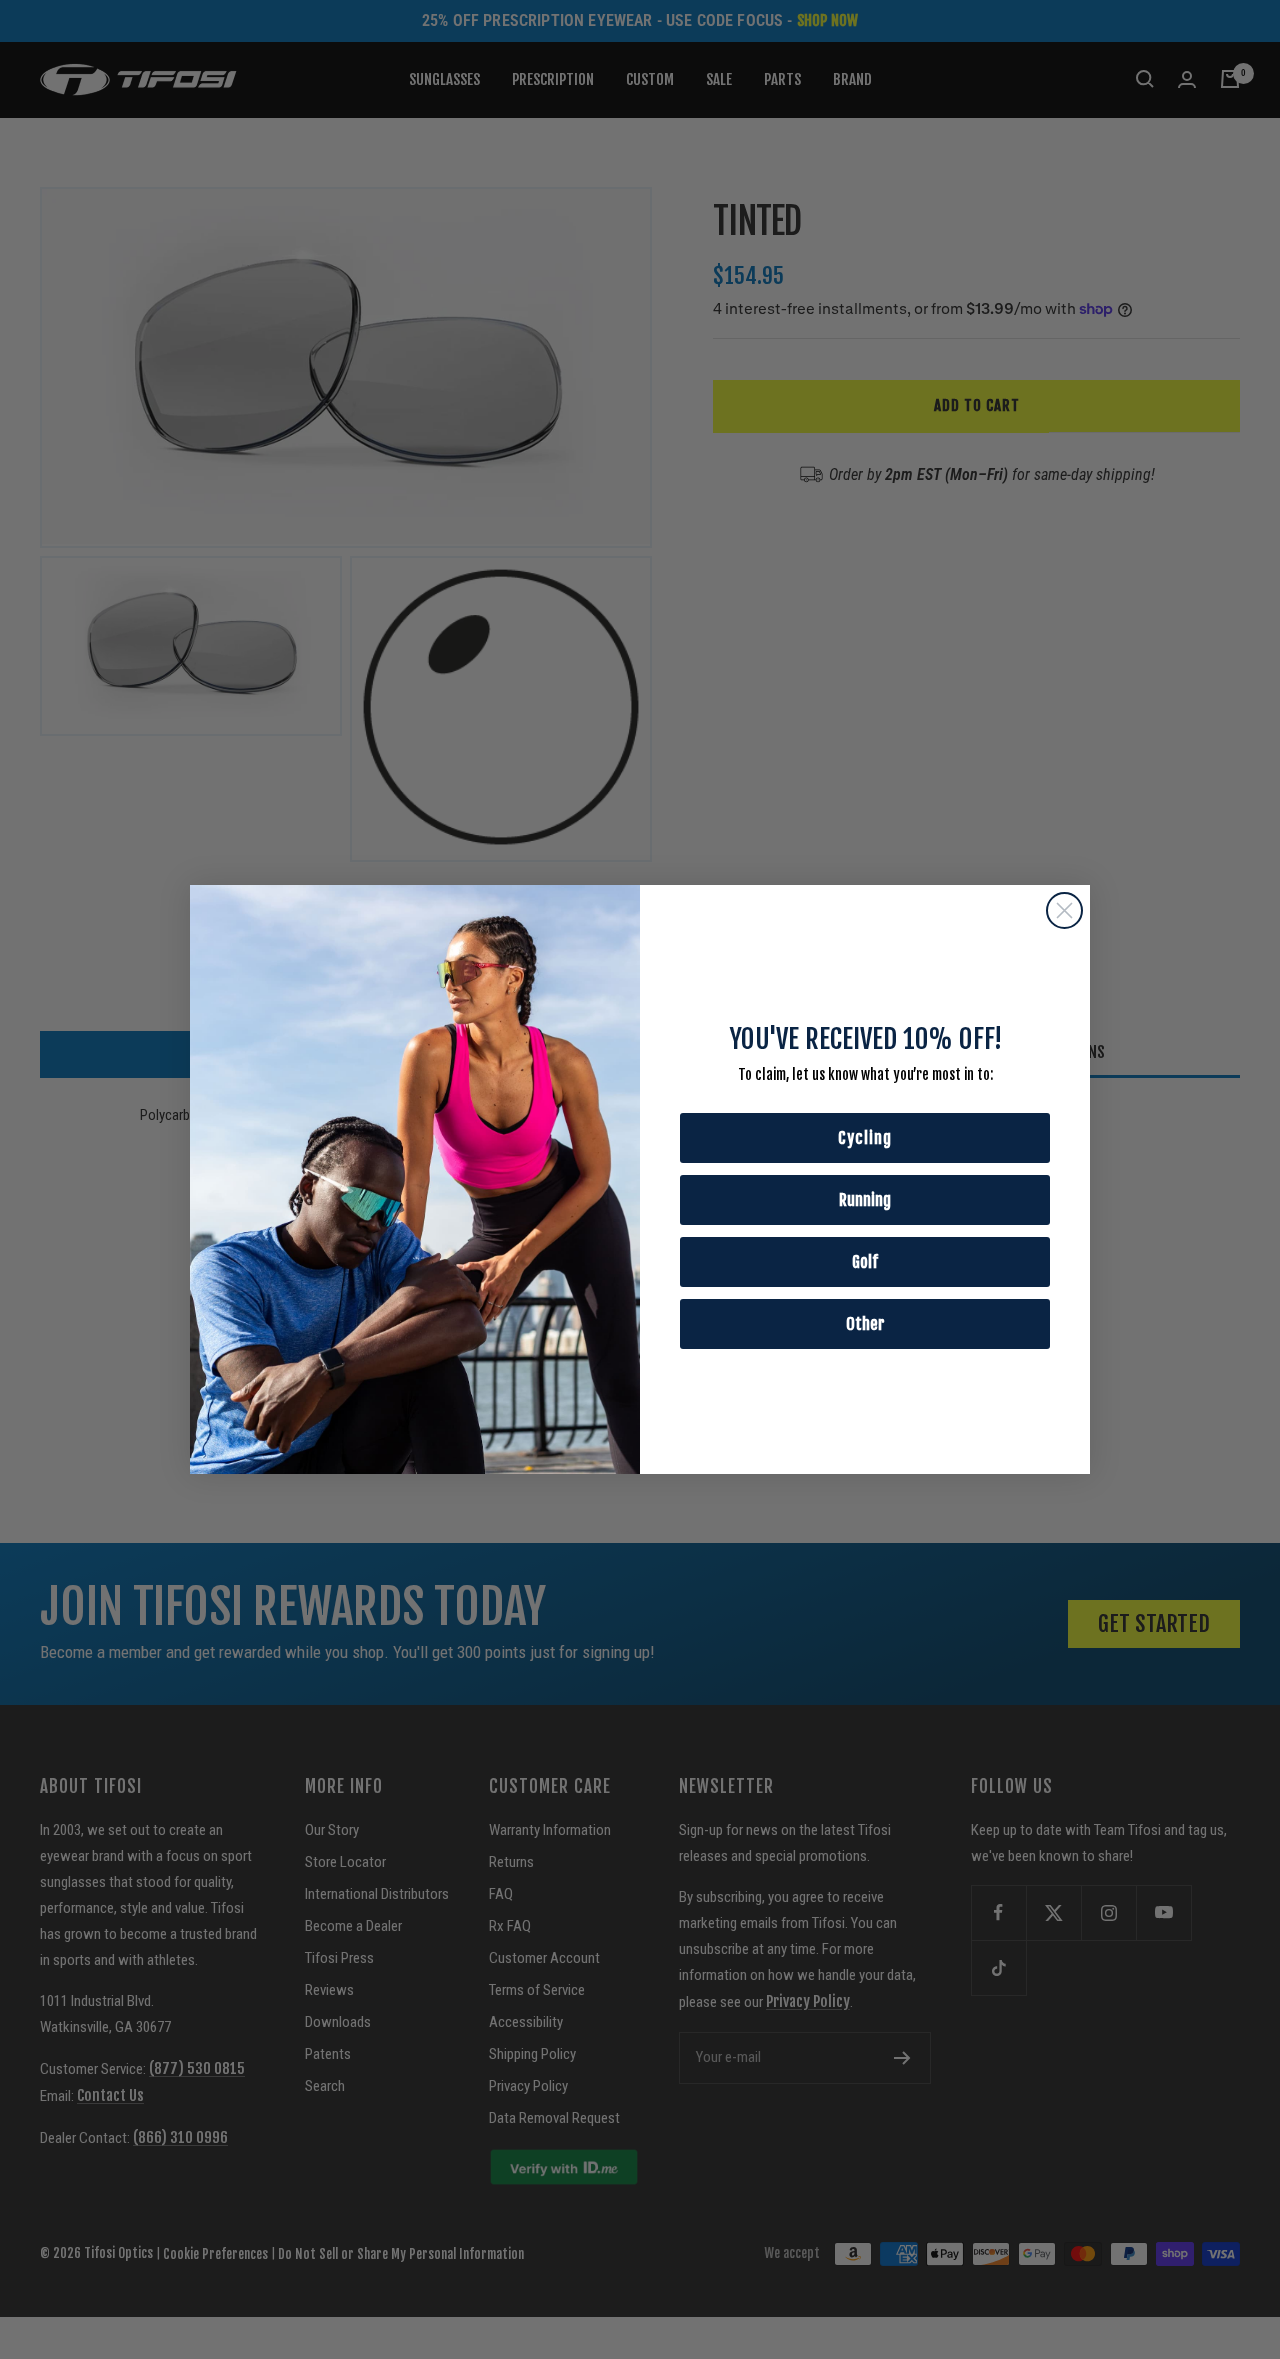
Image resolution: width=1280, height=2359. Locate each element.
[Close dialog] (1064, 910)
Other (865, 1324)
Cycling (865, 1138)
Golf (865, 1262)
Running (865, 1200)
